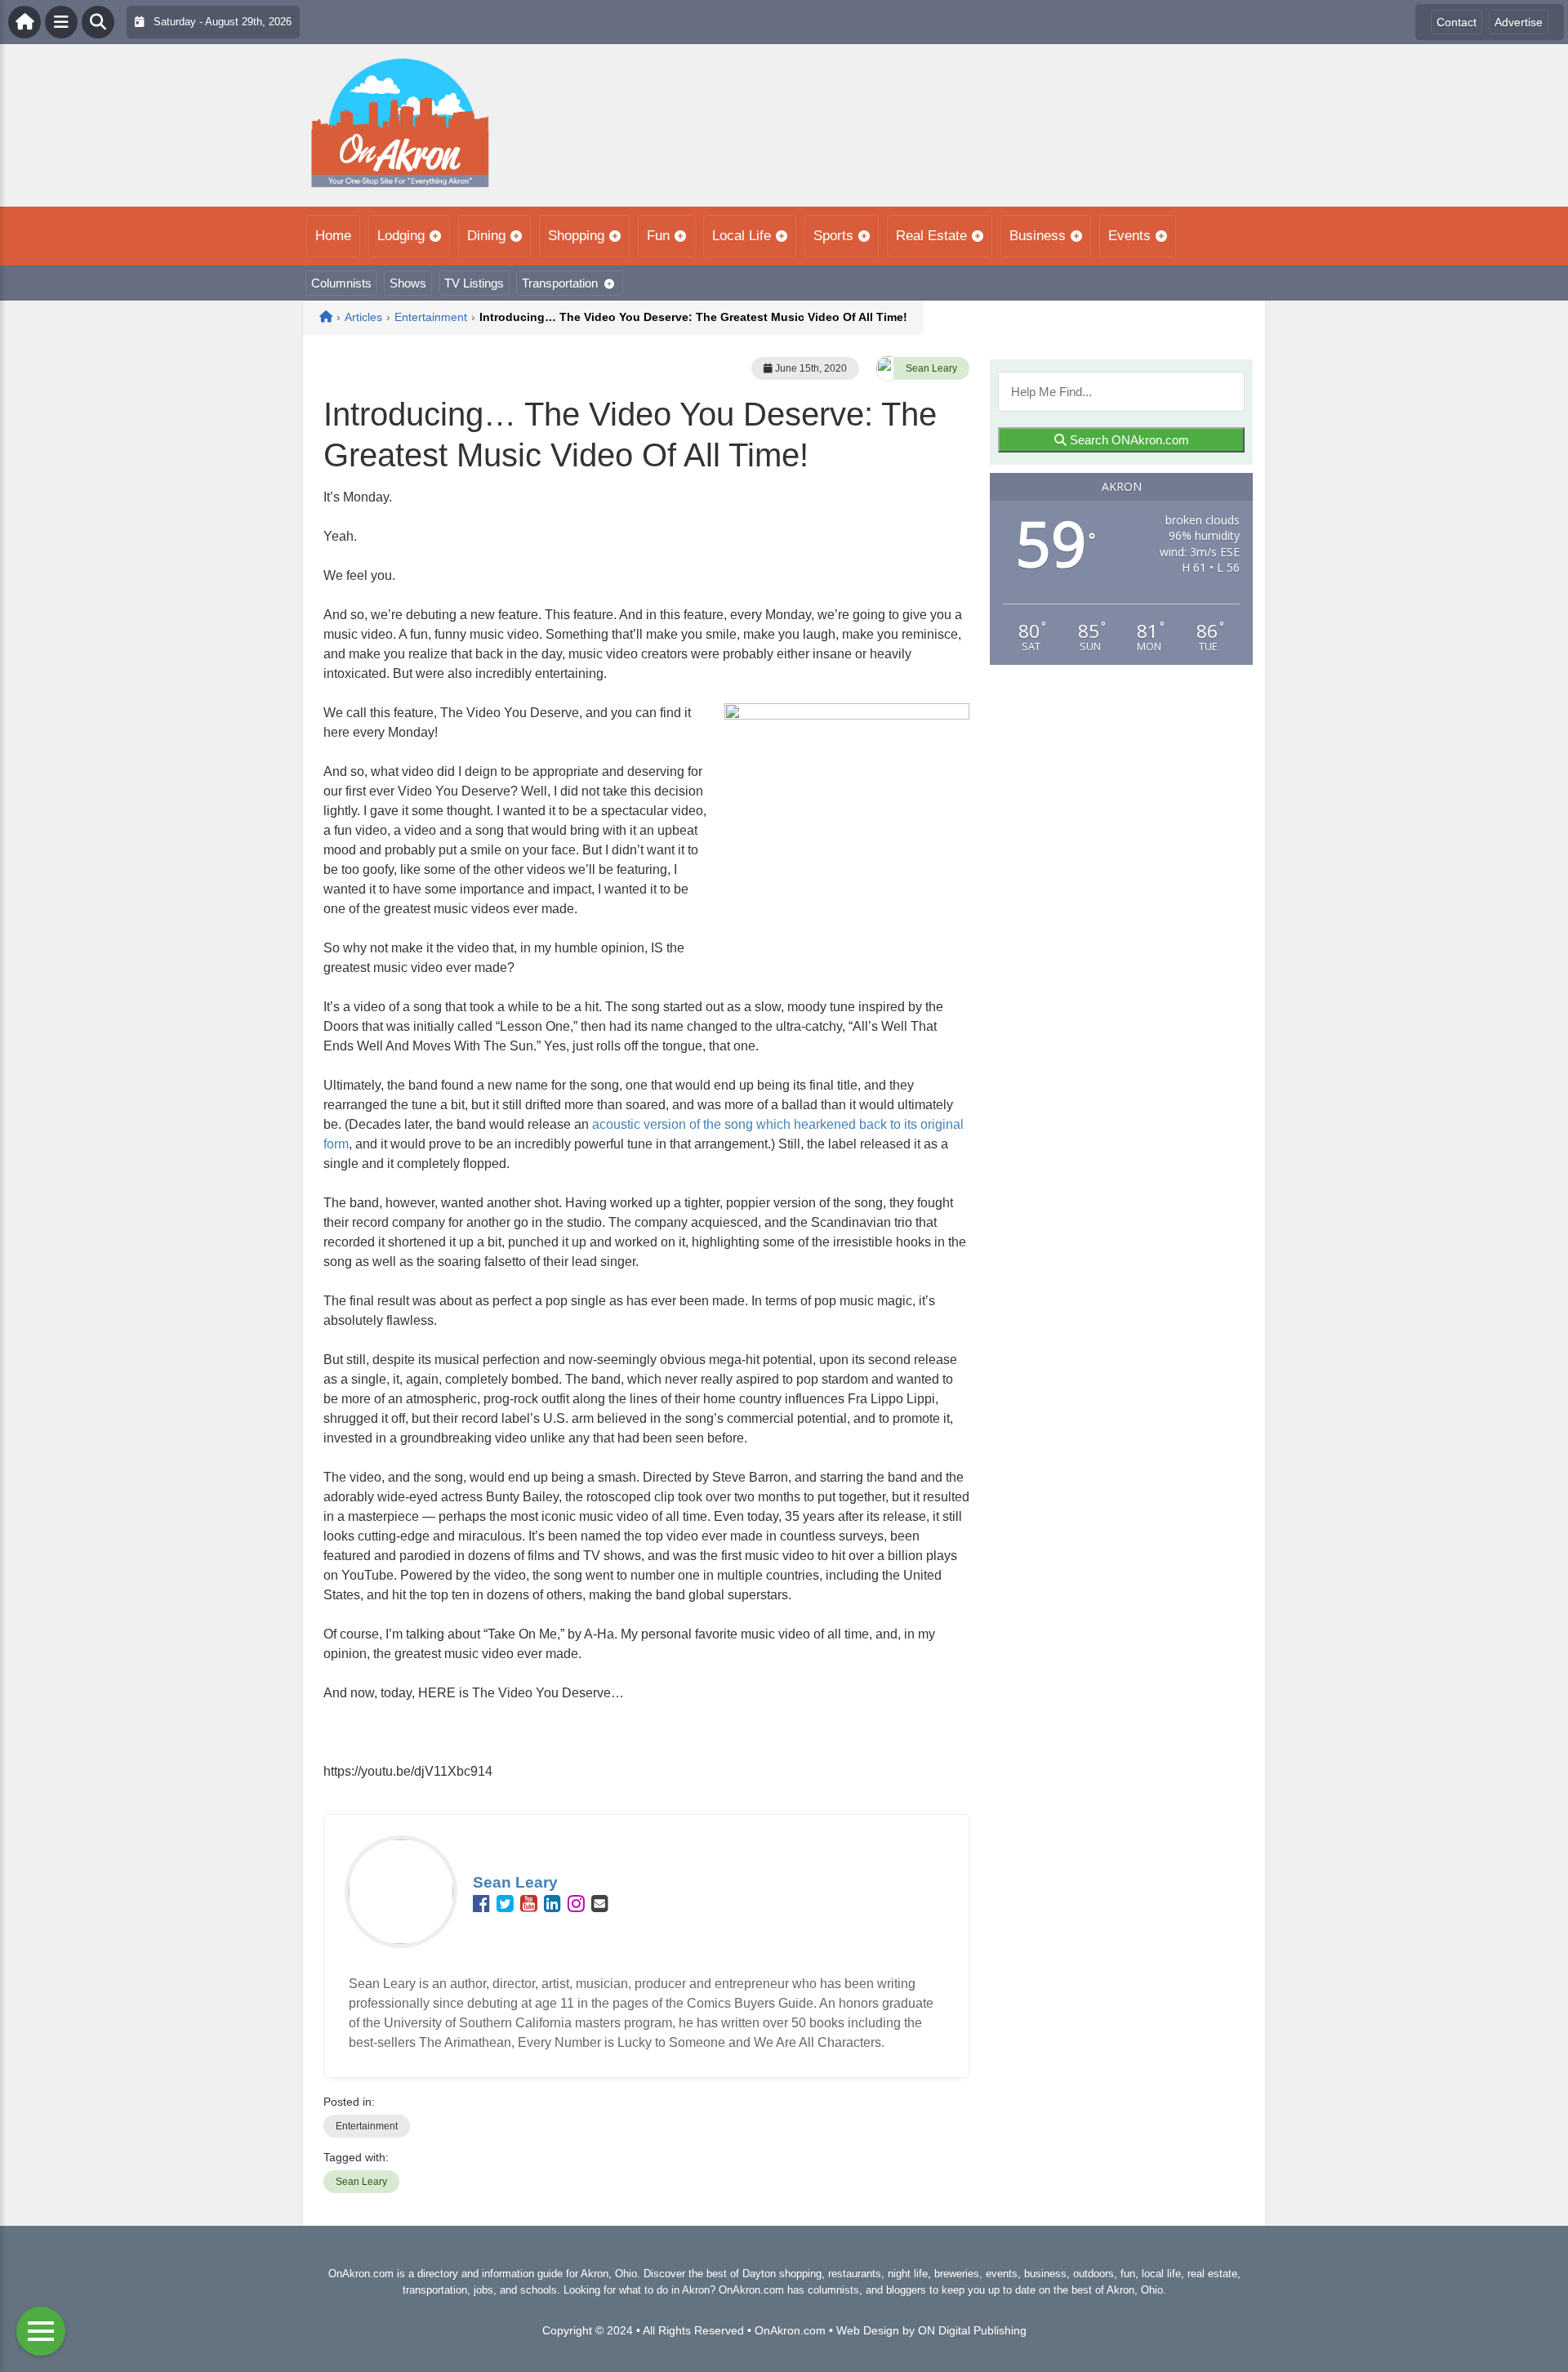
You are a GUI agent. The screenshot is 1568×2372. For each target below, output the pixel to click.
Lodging (401, 236)
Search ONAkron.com (1128, 440)
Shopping (576, 236)
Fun (658, 236)
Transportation (560, 283)
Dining (486, 236)
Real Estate (931, 236)
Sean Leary (931, 368)
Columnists (341, 283)
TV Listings (474, 283)
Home (333, 236)
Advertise (1519, 22)
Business (1038, 236)
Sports (833, 236)
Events (1129, 236)
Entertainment (367, 2126)
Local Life (742, 236)
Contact (1457, 22)
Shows (408, 283)
